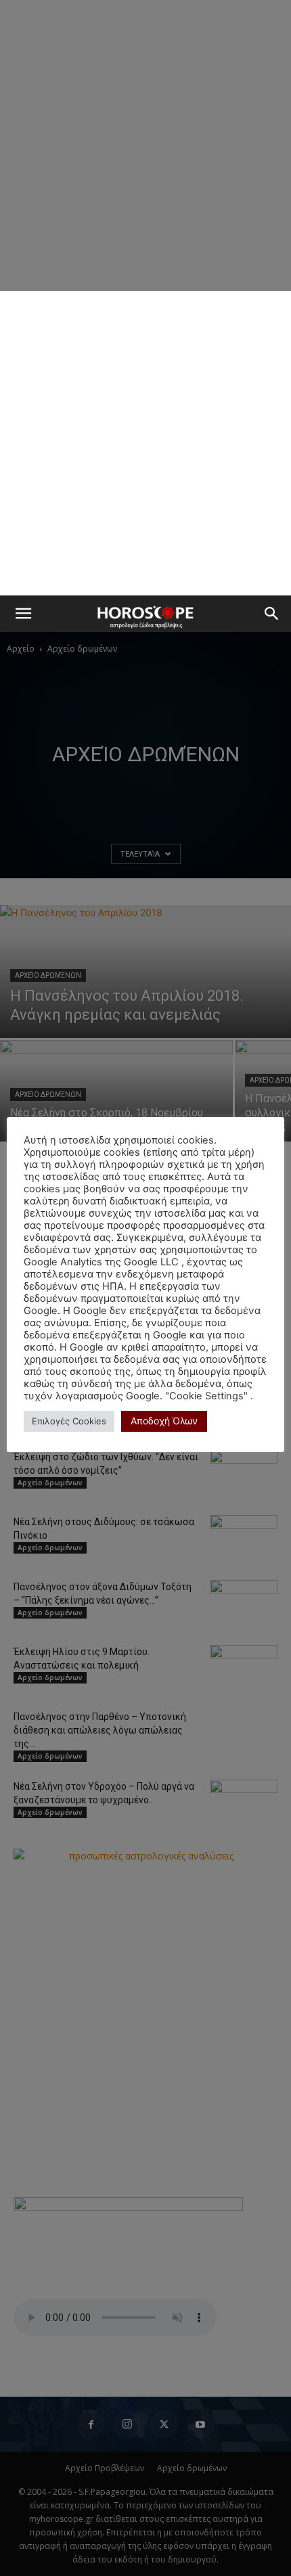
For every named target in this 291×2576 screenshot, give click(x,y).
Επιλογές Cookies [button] (69, 1421)
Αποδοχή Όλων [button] (164, 1421)
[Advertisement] (145, 443)
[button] (23, 614)
